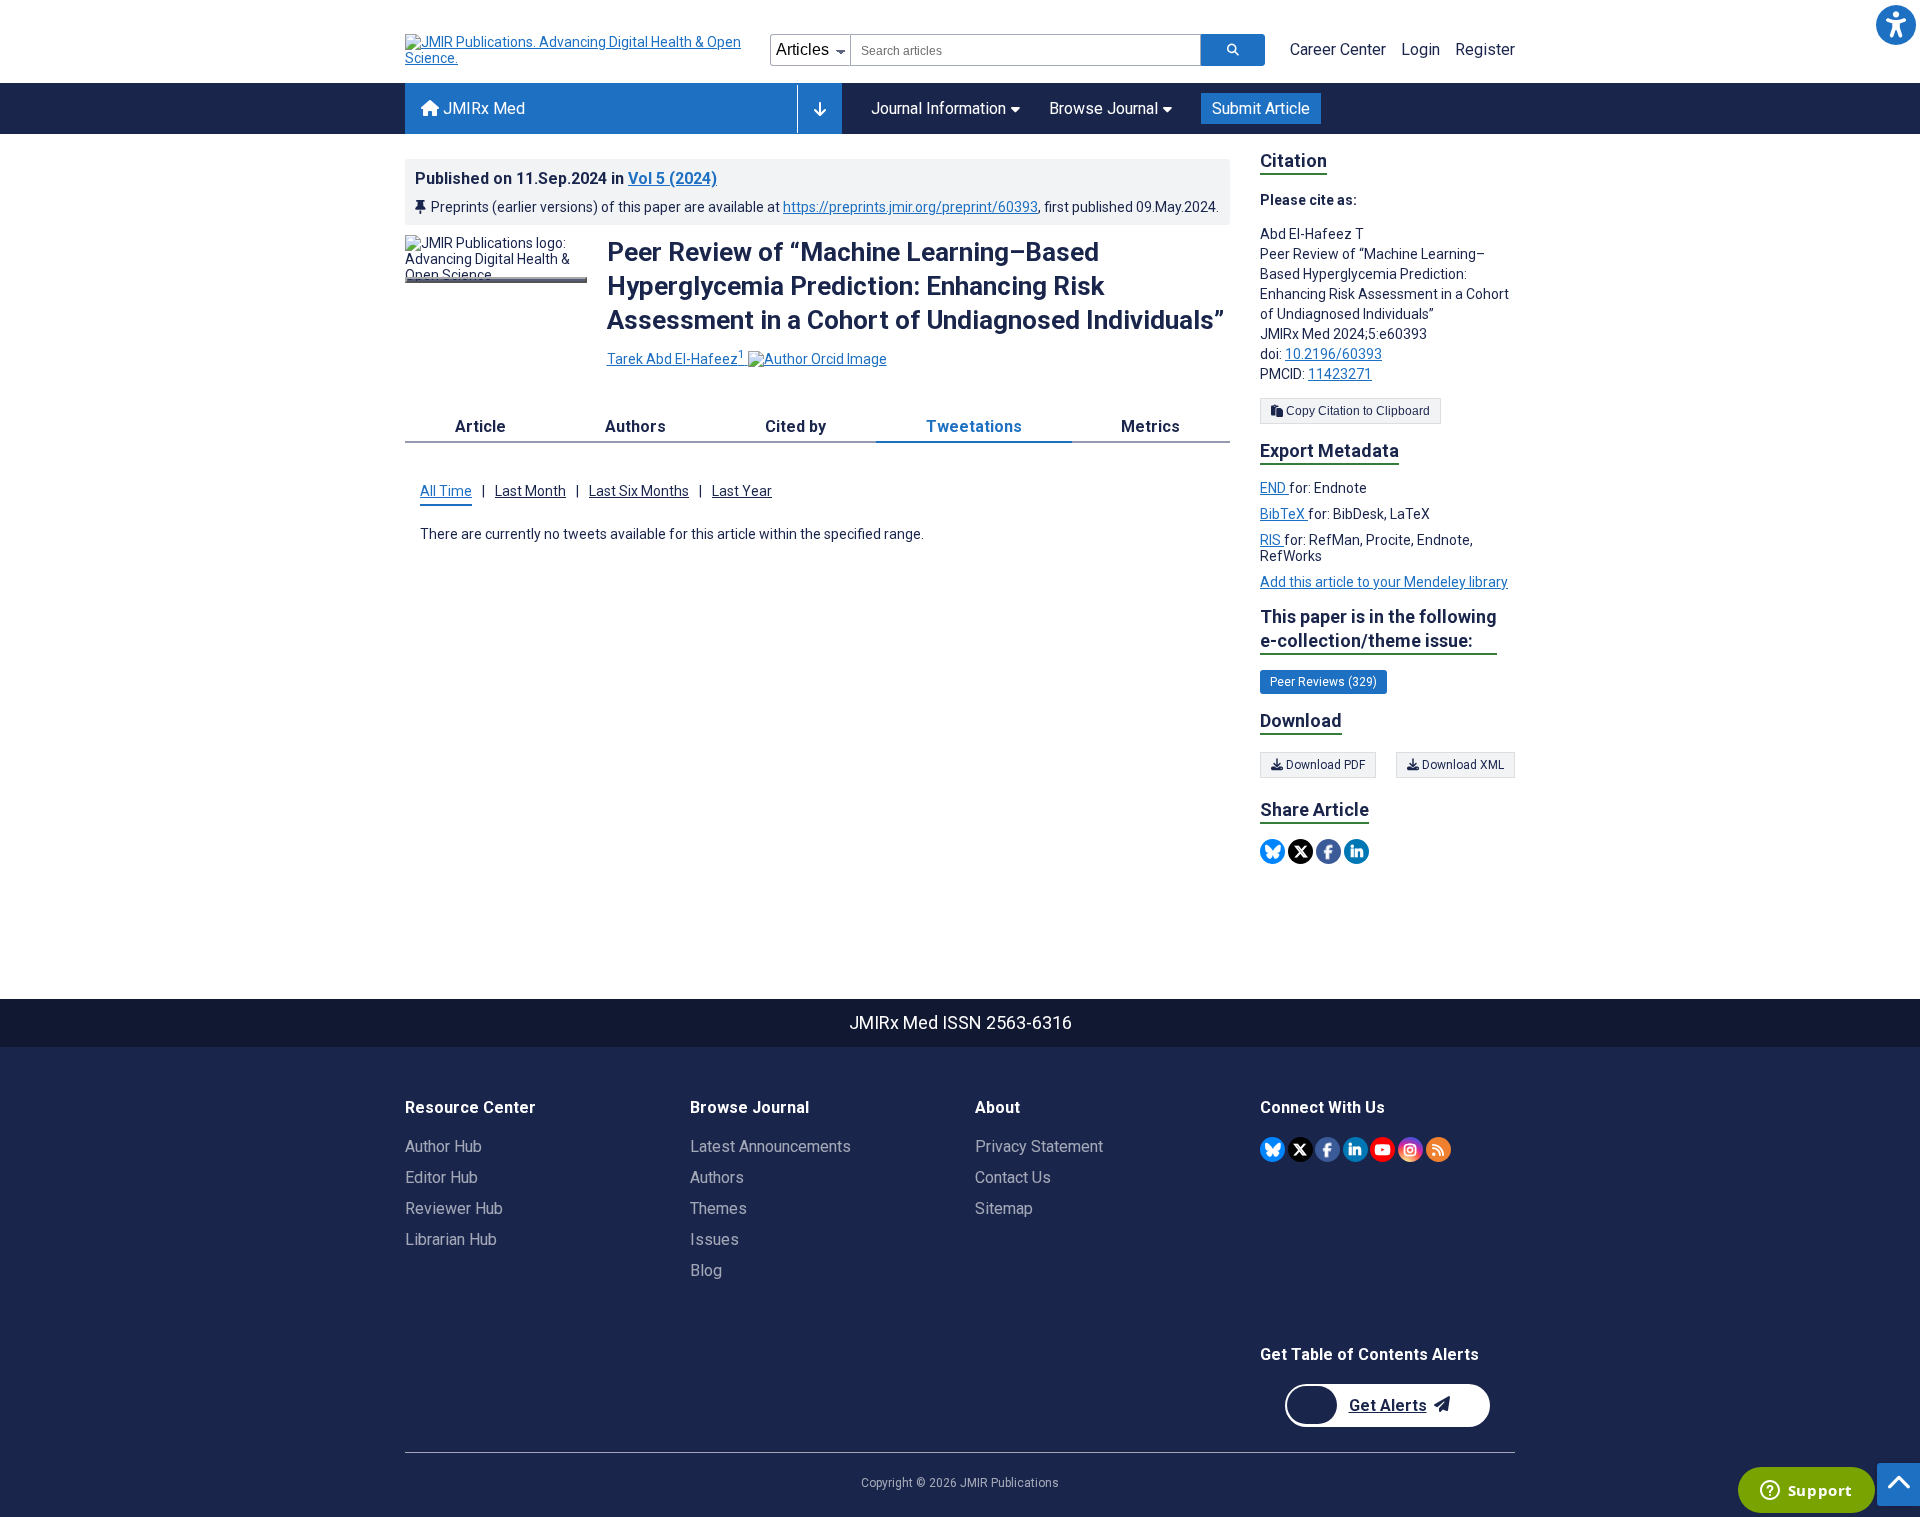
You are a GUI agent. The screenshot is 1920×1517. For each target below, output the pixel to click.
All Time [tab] (446, 491)
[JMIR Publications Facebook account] (1327, 1149)
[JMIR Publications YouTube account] (1382, 1149)
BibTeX (1284, 514)
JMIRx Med (482, 108)
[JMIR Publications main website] (575, 50)
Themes (718, 1208)
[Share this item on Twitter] (1300, 851)
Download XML (1461, 765)
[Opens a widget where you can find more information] (1806, 1492)
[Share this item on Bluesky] (1272, 851)
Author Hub (443, 1146)
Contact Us (1013, 1177)
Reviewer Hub (454, 1208)
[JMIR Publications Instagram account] (1410, 1149)
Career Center (1338, 49)
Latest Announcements (770, 1146)
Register (1485, 49)
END (1274, 488)
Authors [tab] (635, 426)
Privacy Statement (1039, 1146)
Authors (717, 1177)
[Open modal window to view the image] (496, 280)
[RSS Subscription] (1438, 1149)
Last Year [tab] (742, 491)
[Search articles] (1233, 50)
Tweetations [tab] (974, 426)
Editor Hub (441, 1177)
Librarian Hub (451, 1239)
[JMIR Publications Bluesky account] (1272, 1149)
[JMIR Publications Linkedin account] (1355, 1149)
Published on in (566, 178)
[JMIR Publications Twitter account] (1300, 1149)
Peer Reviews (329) (1323, 682)
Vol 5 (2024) (672, 178)
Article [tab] (480, 426)
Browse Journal (1103, 108)
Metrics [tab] (1150, 426)
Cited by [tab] (795, 426)
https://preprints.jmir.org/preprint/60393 (910, 207)
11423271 (1340, 374)
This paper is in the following (1378, 628)
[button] (1895, 24)
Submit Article (1261, 108)
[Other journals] (819, 109)
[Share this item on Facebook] (1328, 851)
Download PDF (1324, 765)
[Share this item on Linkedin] (1356, 851)
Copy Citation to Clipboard (1356, 411)
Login (1420, 49)
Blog (706, 1270)
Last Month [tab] (530, 491)
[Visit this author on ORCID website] (817, 359)
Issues (714, 1239)
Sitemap (1004, 1208)
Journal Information (938, 108)
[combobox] (1025, 50)
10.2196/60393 (1333, 354)
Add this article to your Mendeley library (1384, 582)
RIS (1272, 540)
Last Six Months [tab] (639, 491)
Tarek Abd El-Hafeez (676, 359)
